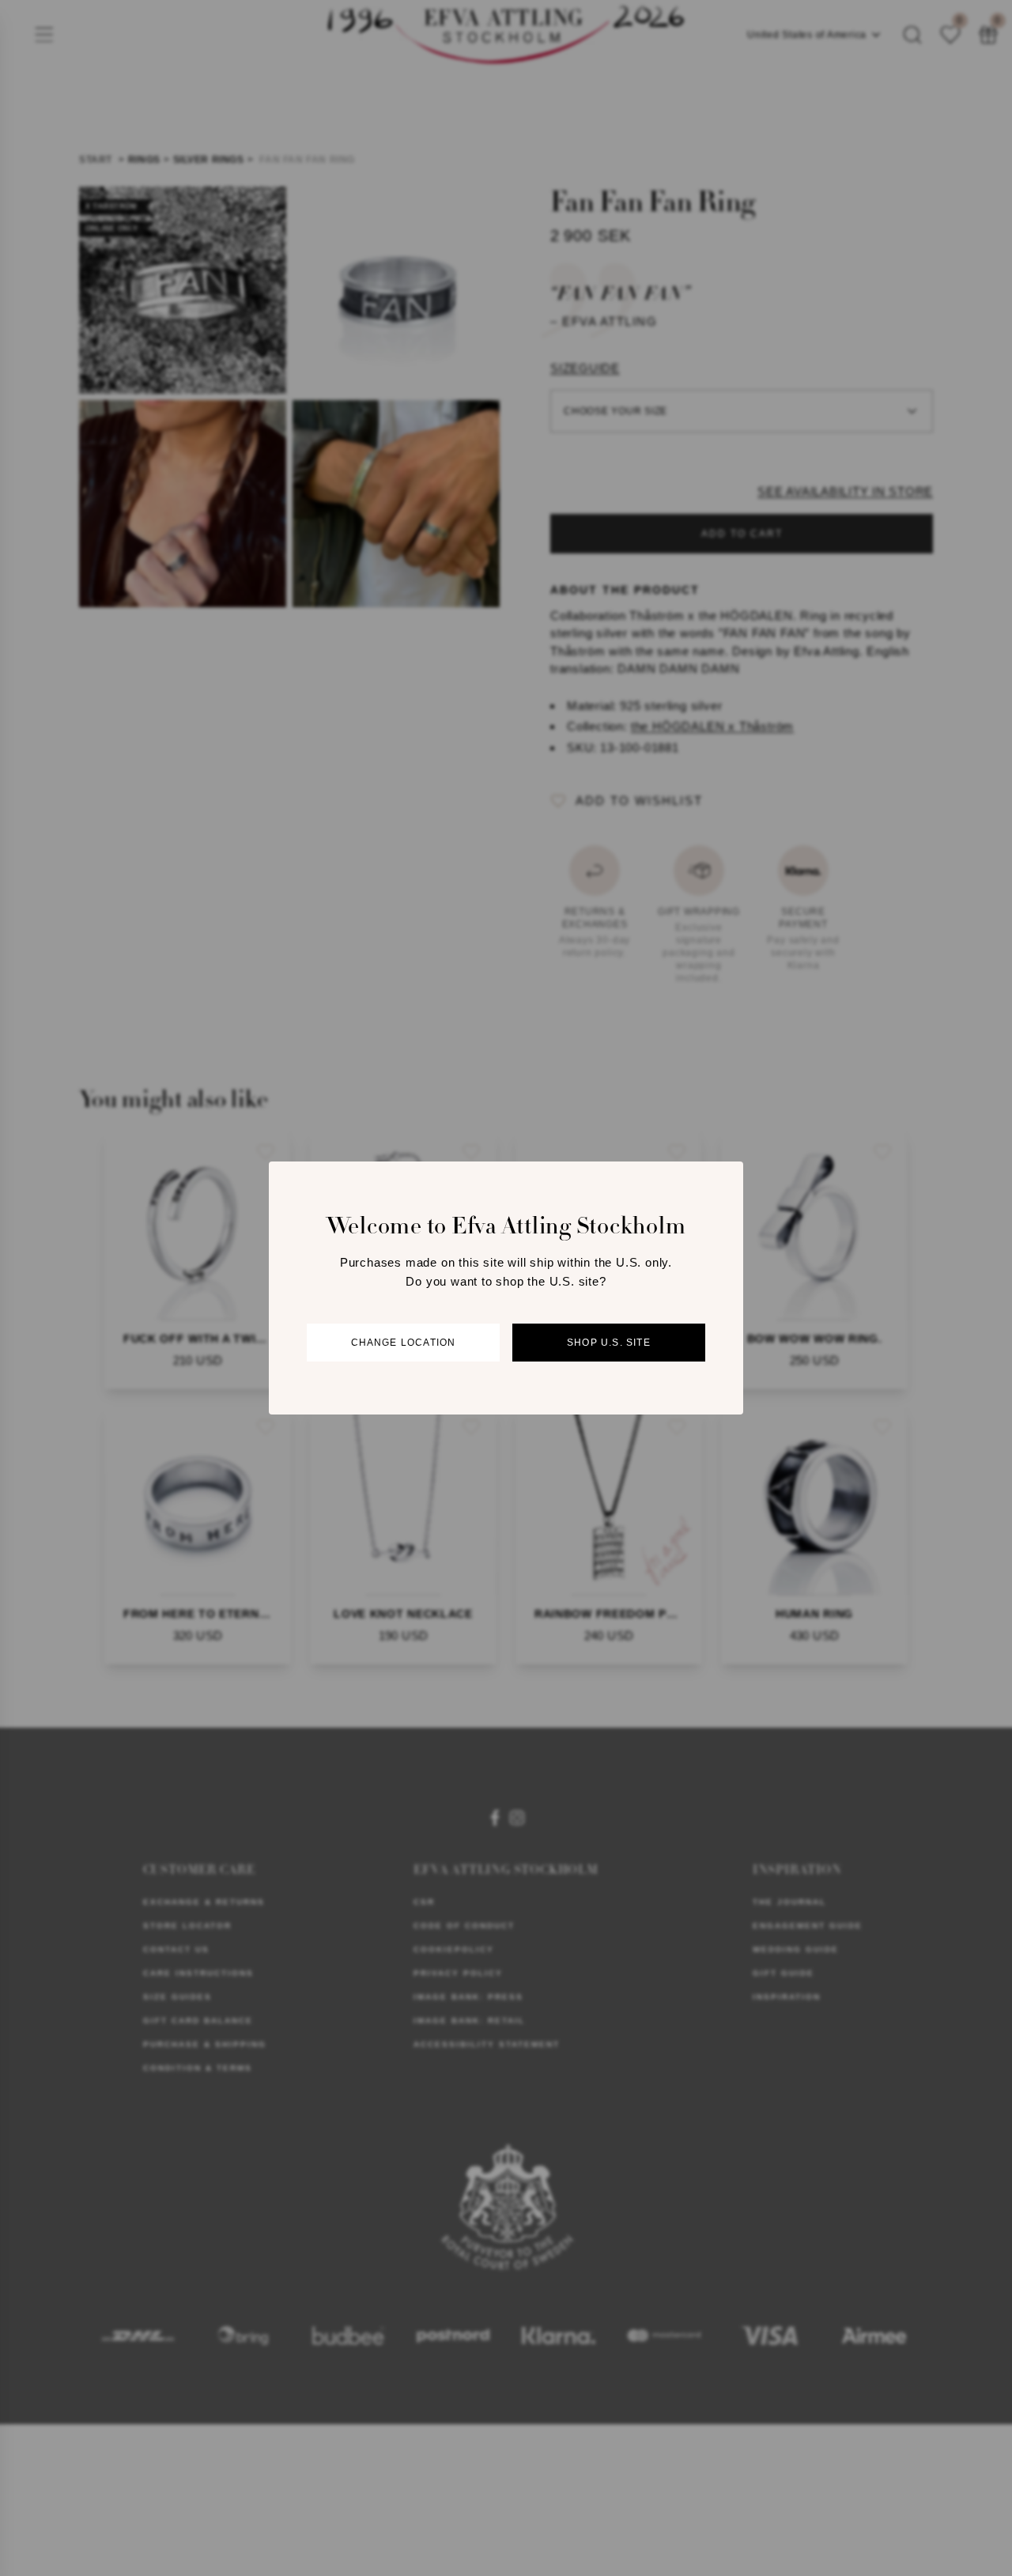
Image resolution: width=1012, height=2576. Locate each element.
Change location (404, 1343)
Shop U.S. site (609, 1343)
